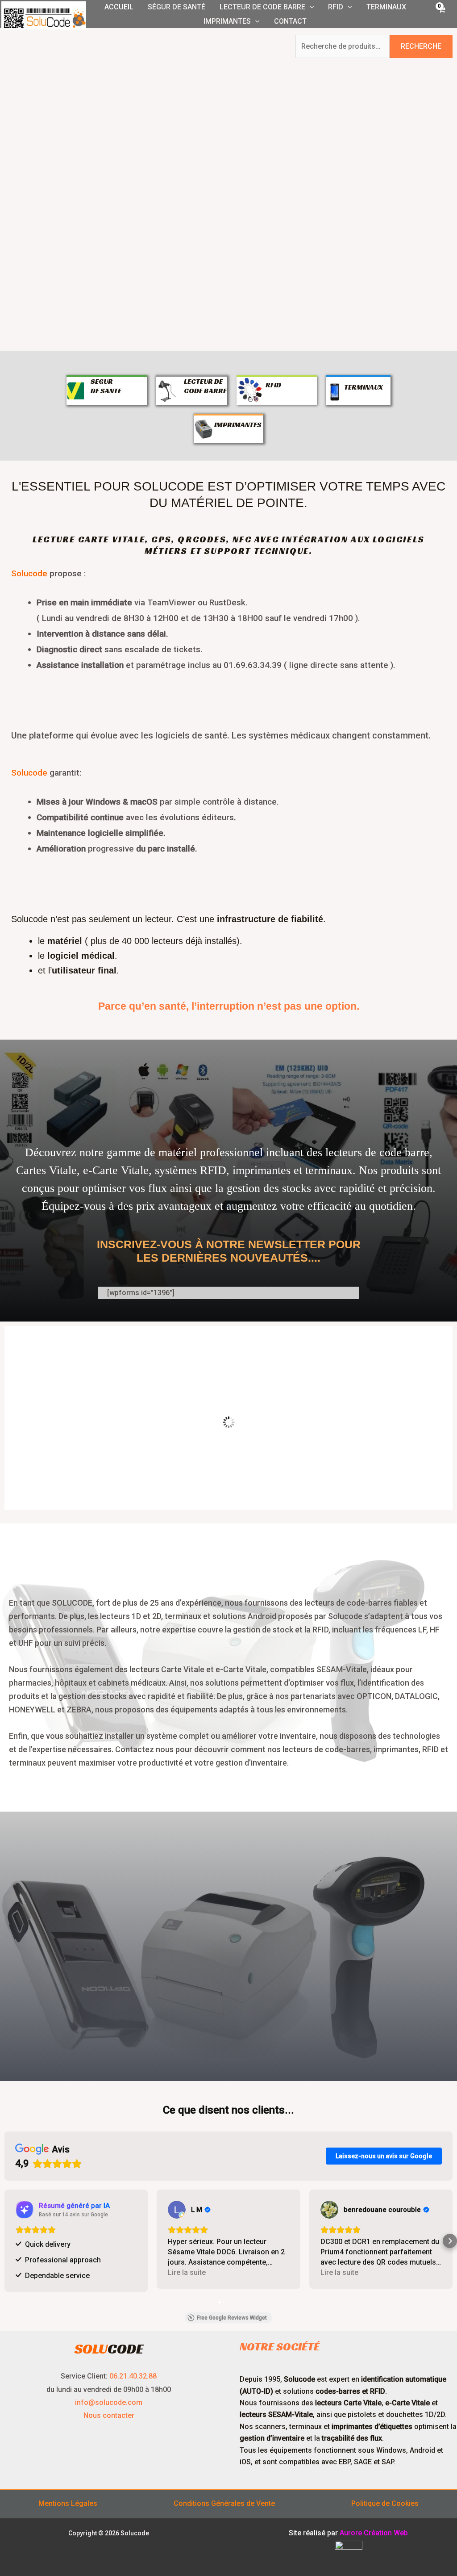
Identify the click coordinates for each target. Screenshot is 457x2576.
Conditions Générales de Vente (224, 2500)
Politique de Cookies (385, 2500)
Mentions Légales (68, 2500)
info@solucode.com (109, 2399)
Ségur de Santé (177, 7)
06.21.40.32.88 (133, 2373)
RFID (336, 7)
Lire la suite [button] (35, 2272)
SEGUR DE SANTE (106, 386)
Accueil (119, 7)
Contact (290, 21)
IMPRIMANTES (238, 425)
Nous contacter (109, 2412)
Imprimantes (227, 21)
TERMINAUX (364, 387)
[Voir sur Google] (25, 2210)
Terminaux (386, 7)
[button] (310, 7)
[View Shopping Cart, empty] (441, 14)
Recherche (421, 46)
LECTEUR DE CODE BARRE (205, 386)
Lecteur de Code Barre (262, 7)
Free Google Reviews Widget (232, 2315)
